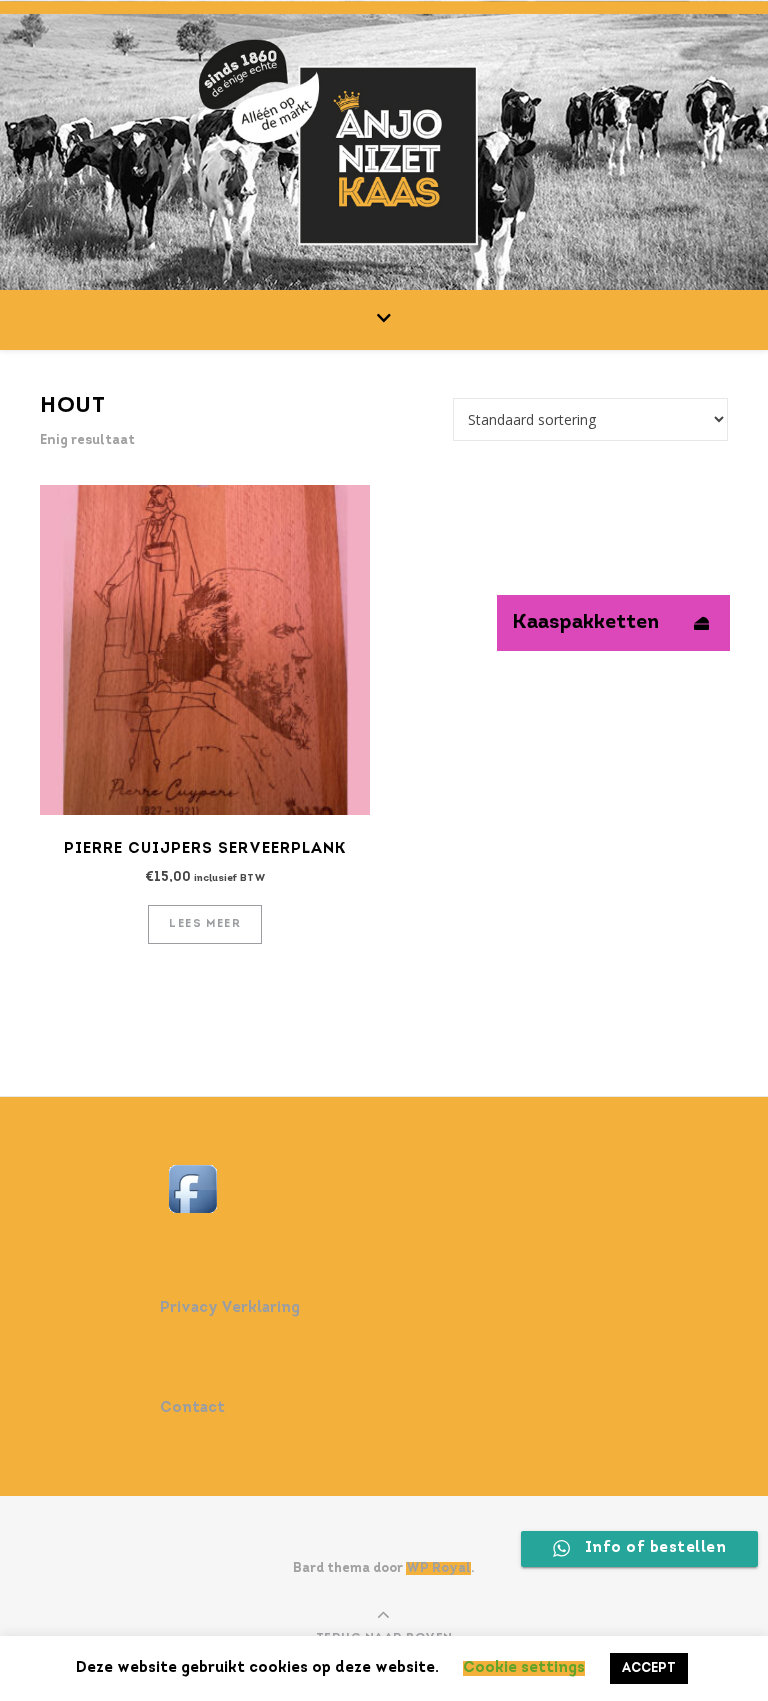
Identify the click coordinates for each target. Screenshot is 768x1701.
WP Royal (438, 1568)
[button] (702, 623)
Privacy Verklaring (230, 1308)
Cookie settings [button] (524, 1668)
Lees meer (205, 924)
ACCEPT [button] (649, 1668)
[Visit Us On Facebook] (383, 1189)
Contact (192, 1408)
